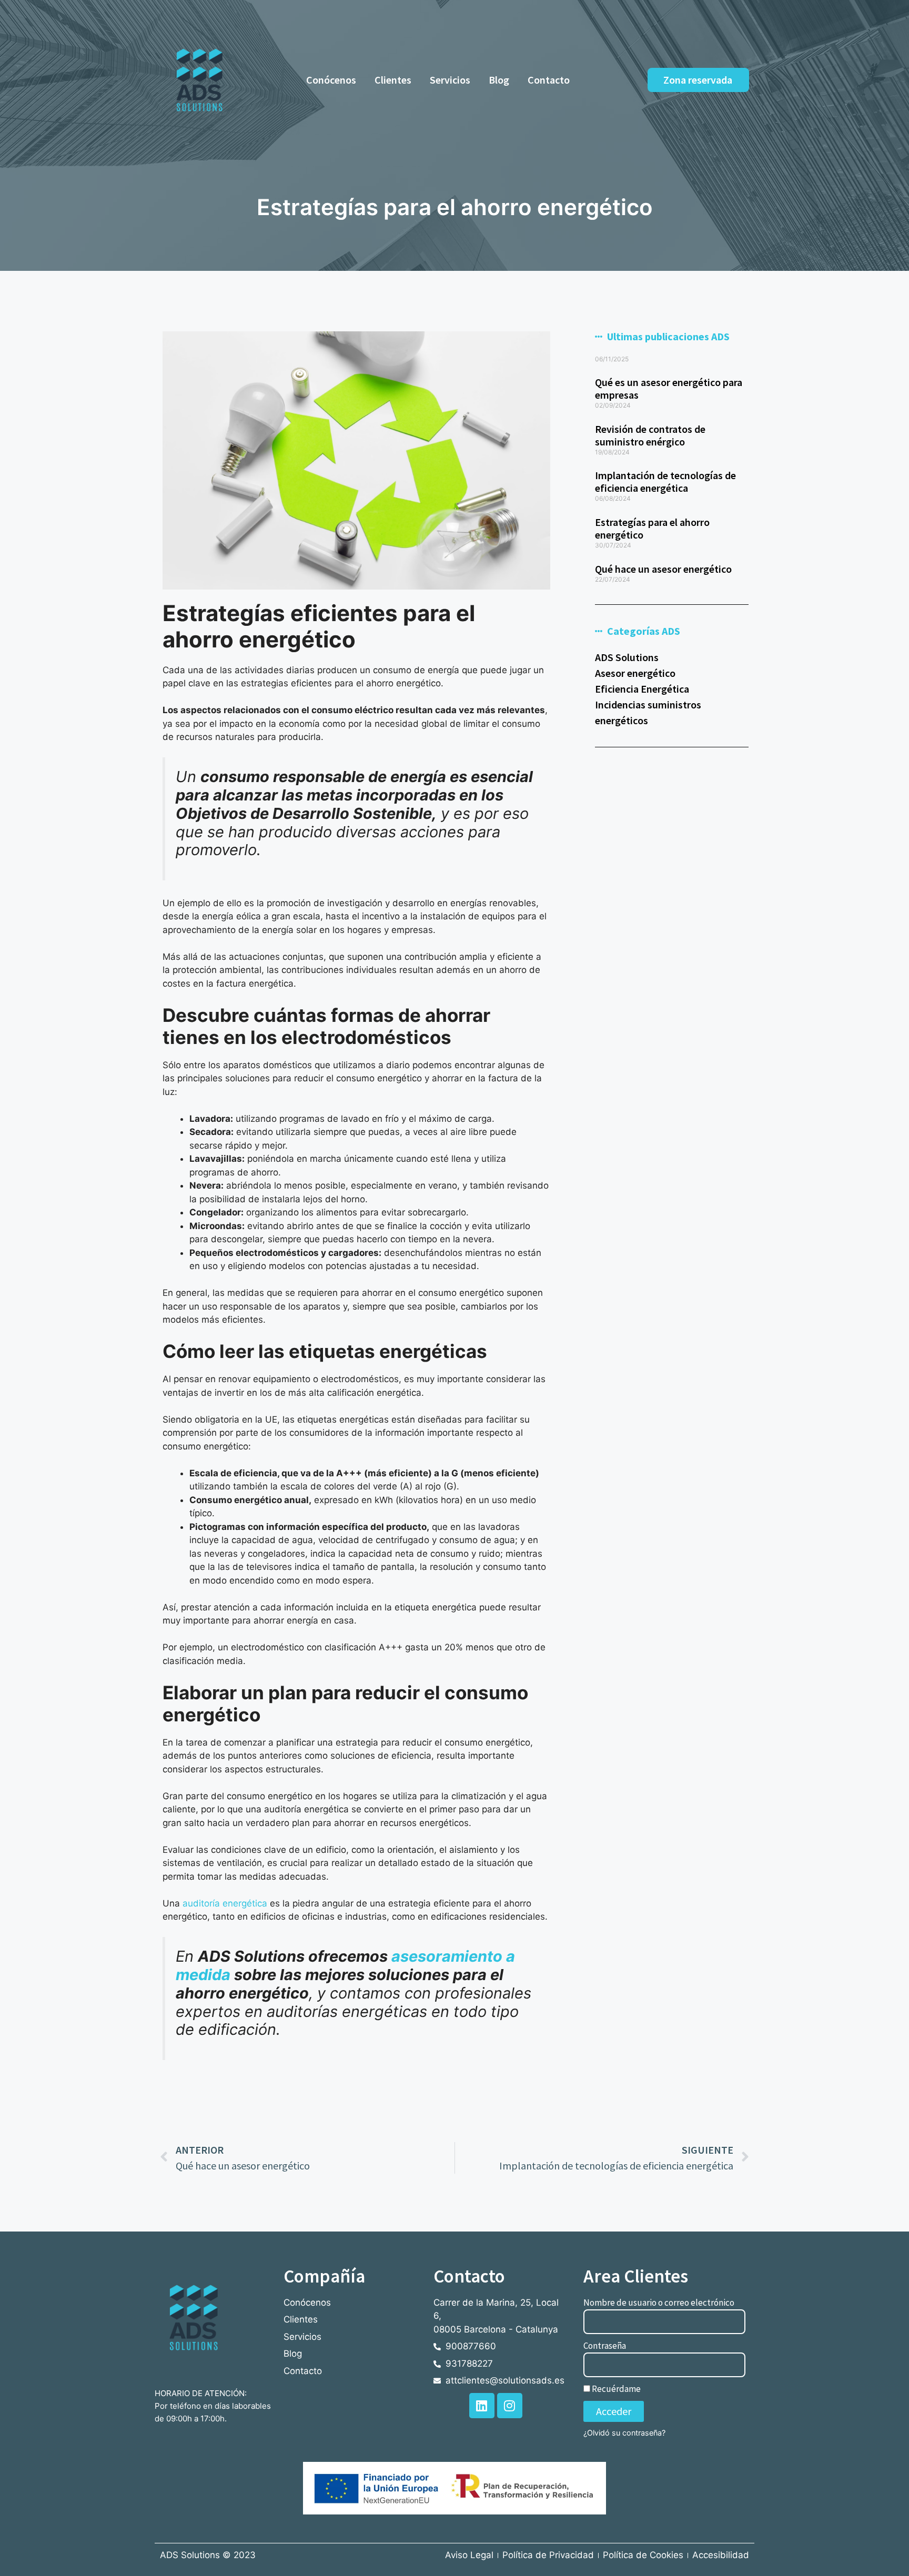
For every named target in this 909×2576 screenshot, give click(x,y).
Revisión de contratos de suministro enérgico (650, 435)
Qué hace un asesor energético (663, 569)
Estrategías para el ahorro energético (652, 528)
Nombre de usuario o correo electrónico (659, 2303)
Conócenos (331, 80)
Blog (499, 80)
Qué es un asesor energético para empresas (669, 388)
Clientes (393, 80)
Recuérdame (615, 2389)
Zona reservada (698, 80)
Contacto (549, 80)
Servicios (450, 80)
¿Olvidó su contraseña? (624, 2433)
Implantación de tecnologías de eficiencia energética (665, 481)
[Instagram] (510, 2406)
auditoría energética (225, 1903)
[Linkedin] (482, 2406)
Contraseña (605, 2346)
